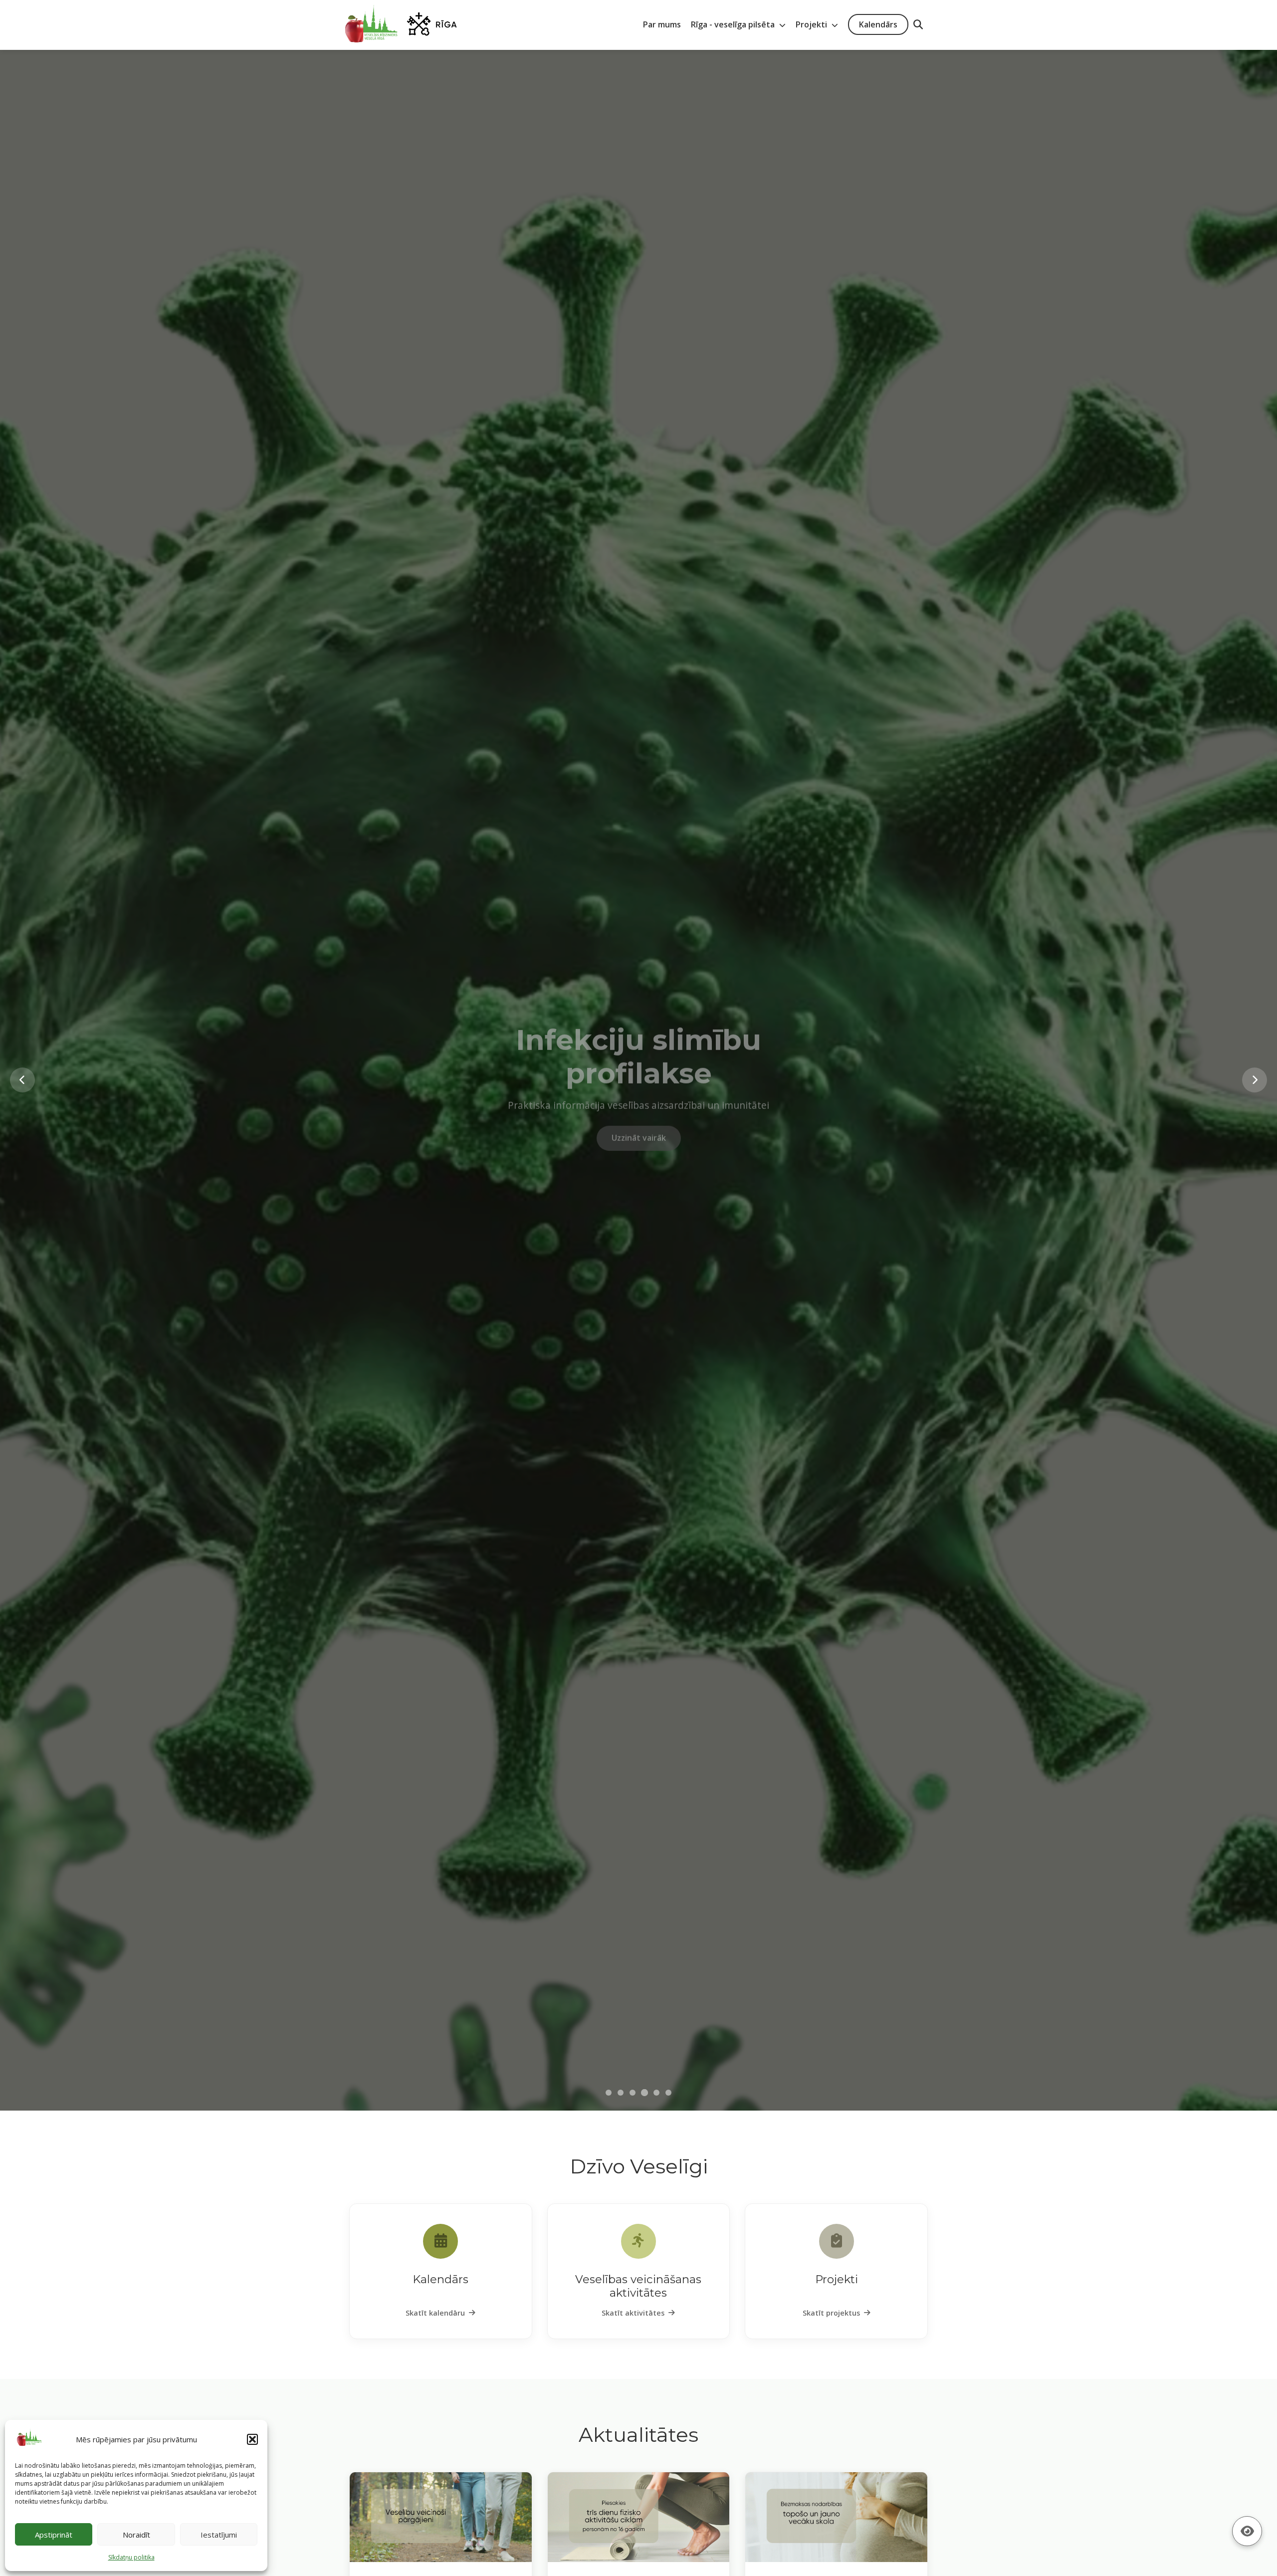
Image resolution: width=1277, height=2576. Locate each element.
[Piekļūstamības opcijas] (1247, 2531)
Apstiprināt (54, 2535)
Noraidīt (136, 2535)
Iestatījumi (219, 2535)
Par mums (662, 24)
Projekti (812, 24)
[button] (252, 2439)
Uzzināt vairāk (639, 1131)
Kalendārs (878, 24)
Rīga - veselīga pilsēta (734, 24)
